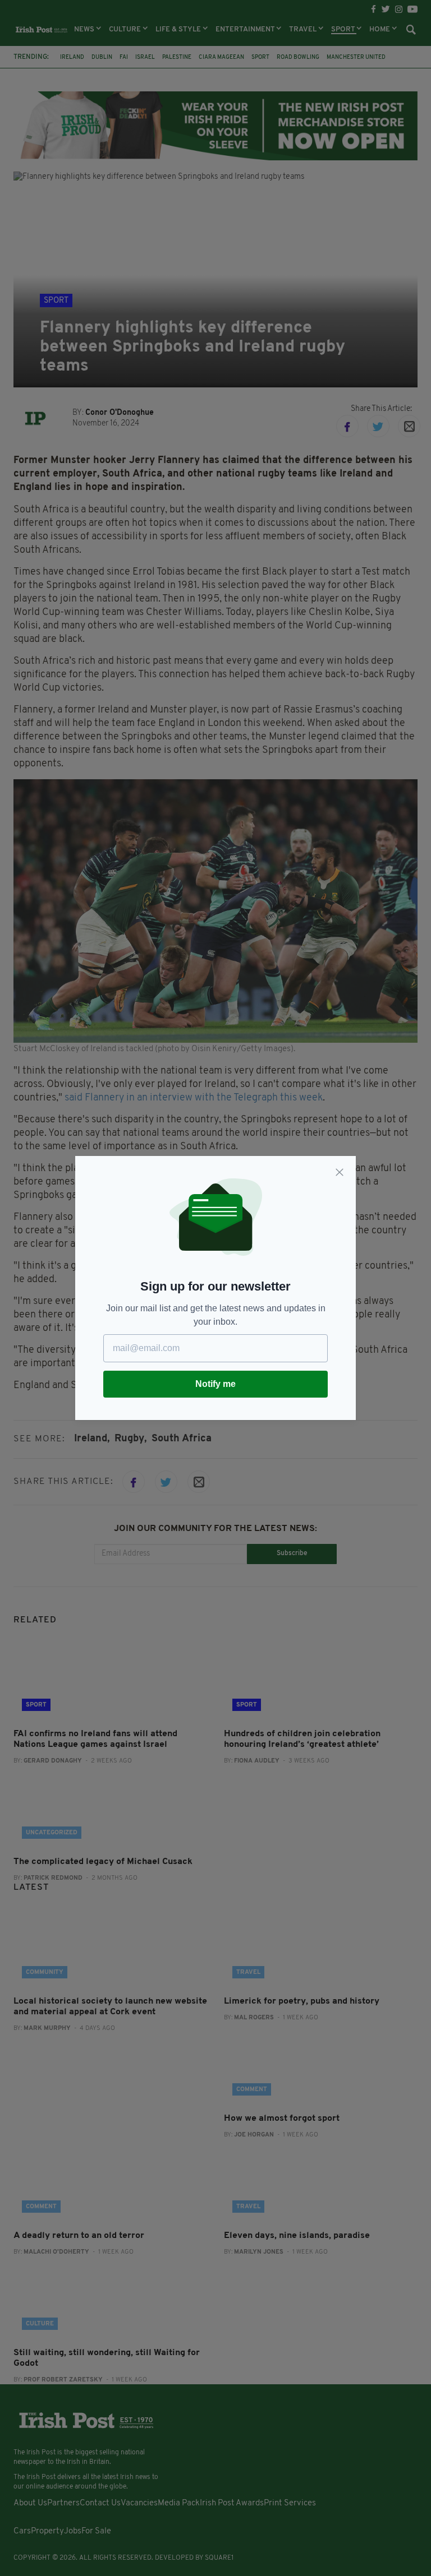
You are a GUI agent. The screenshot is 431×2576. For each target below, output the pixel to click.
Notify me (215, 1384)
